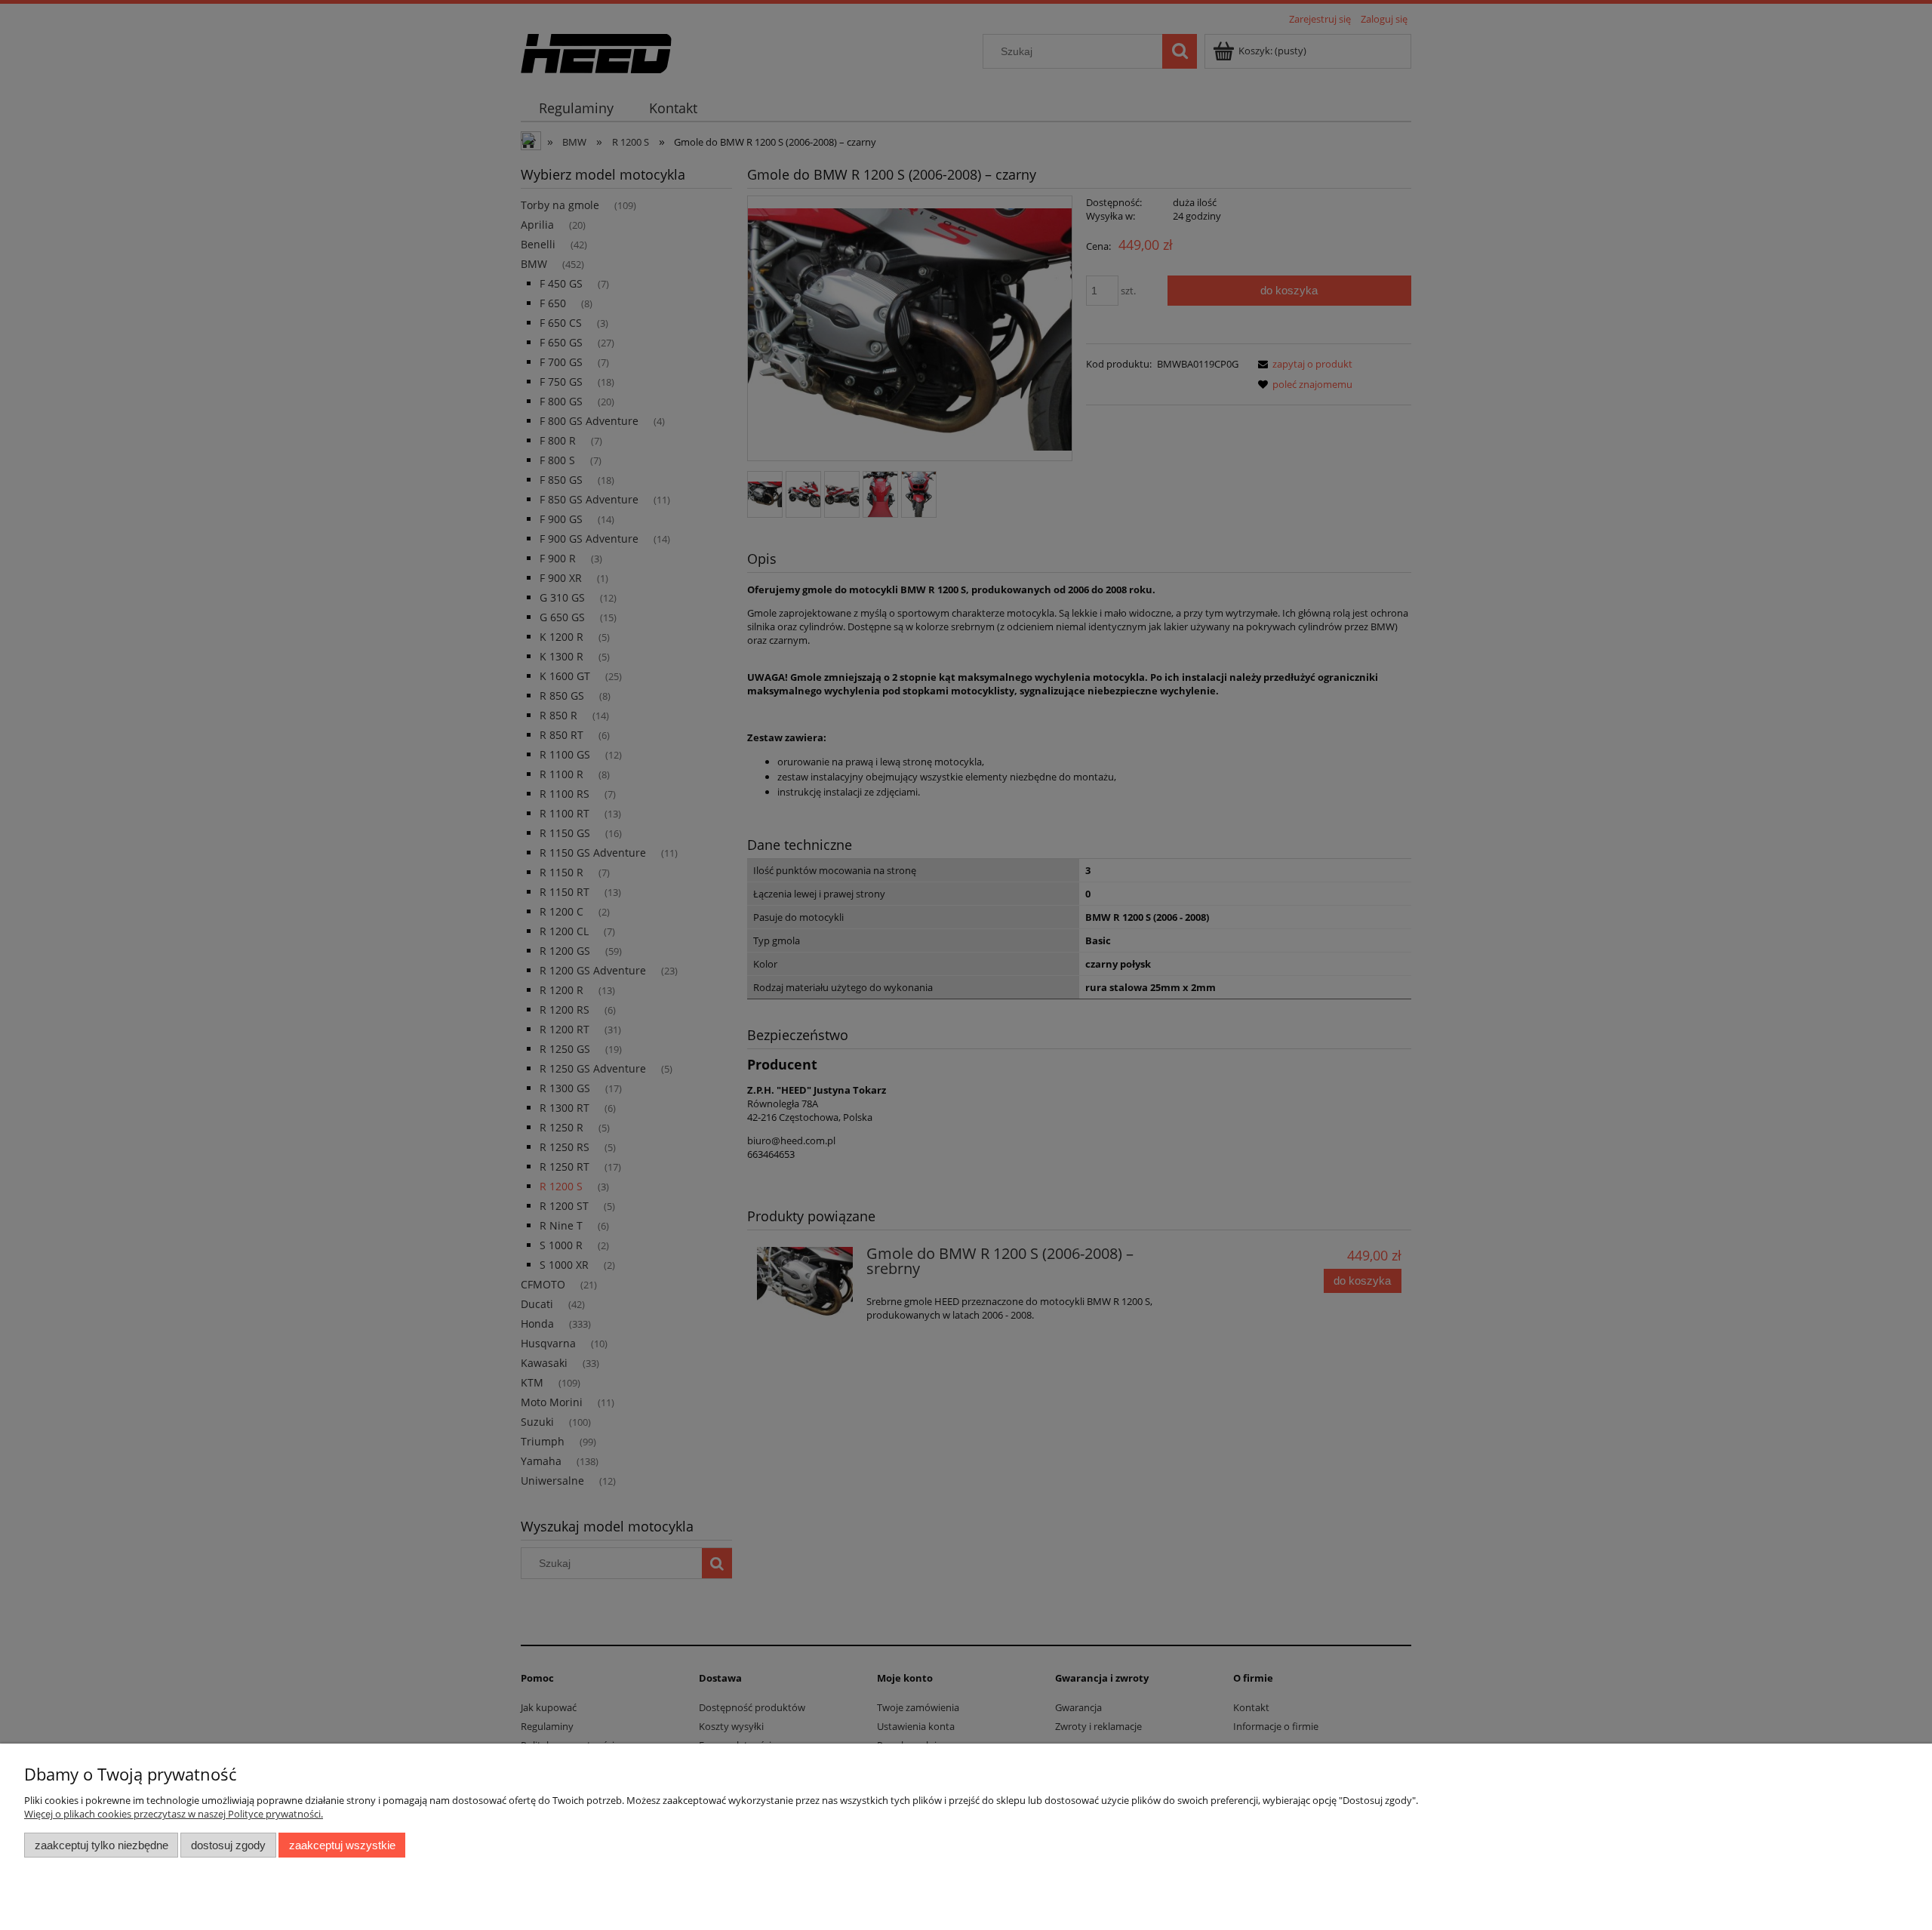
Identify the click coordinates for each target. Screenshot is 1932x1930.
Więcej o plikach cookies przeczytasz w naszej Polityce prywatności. (174, 1814)
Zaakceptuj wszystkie (342, 1845)
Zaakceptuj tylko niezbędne (102, 1845)
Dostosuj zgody (228, 1845)
